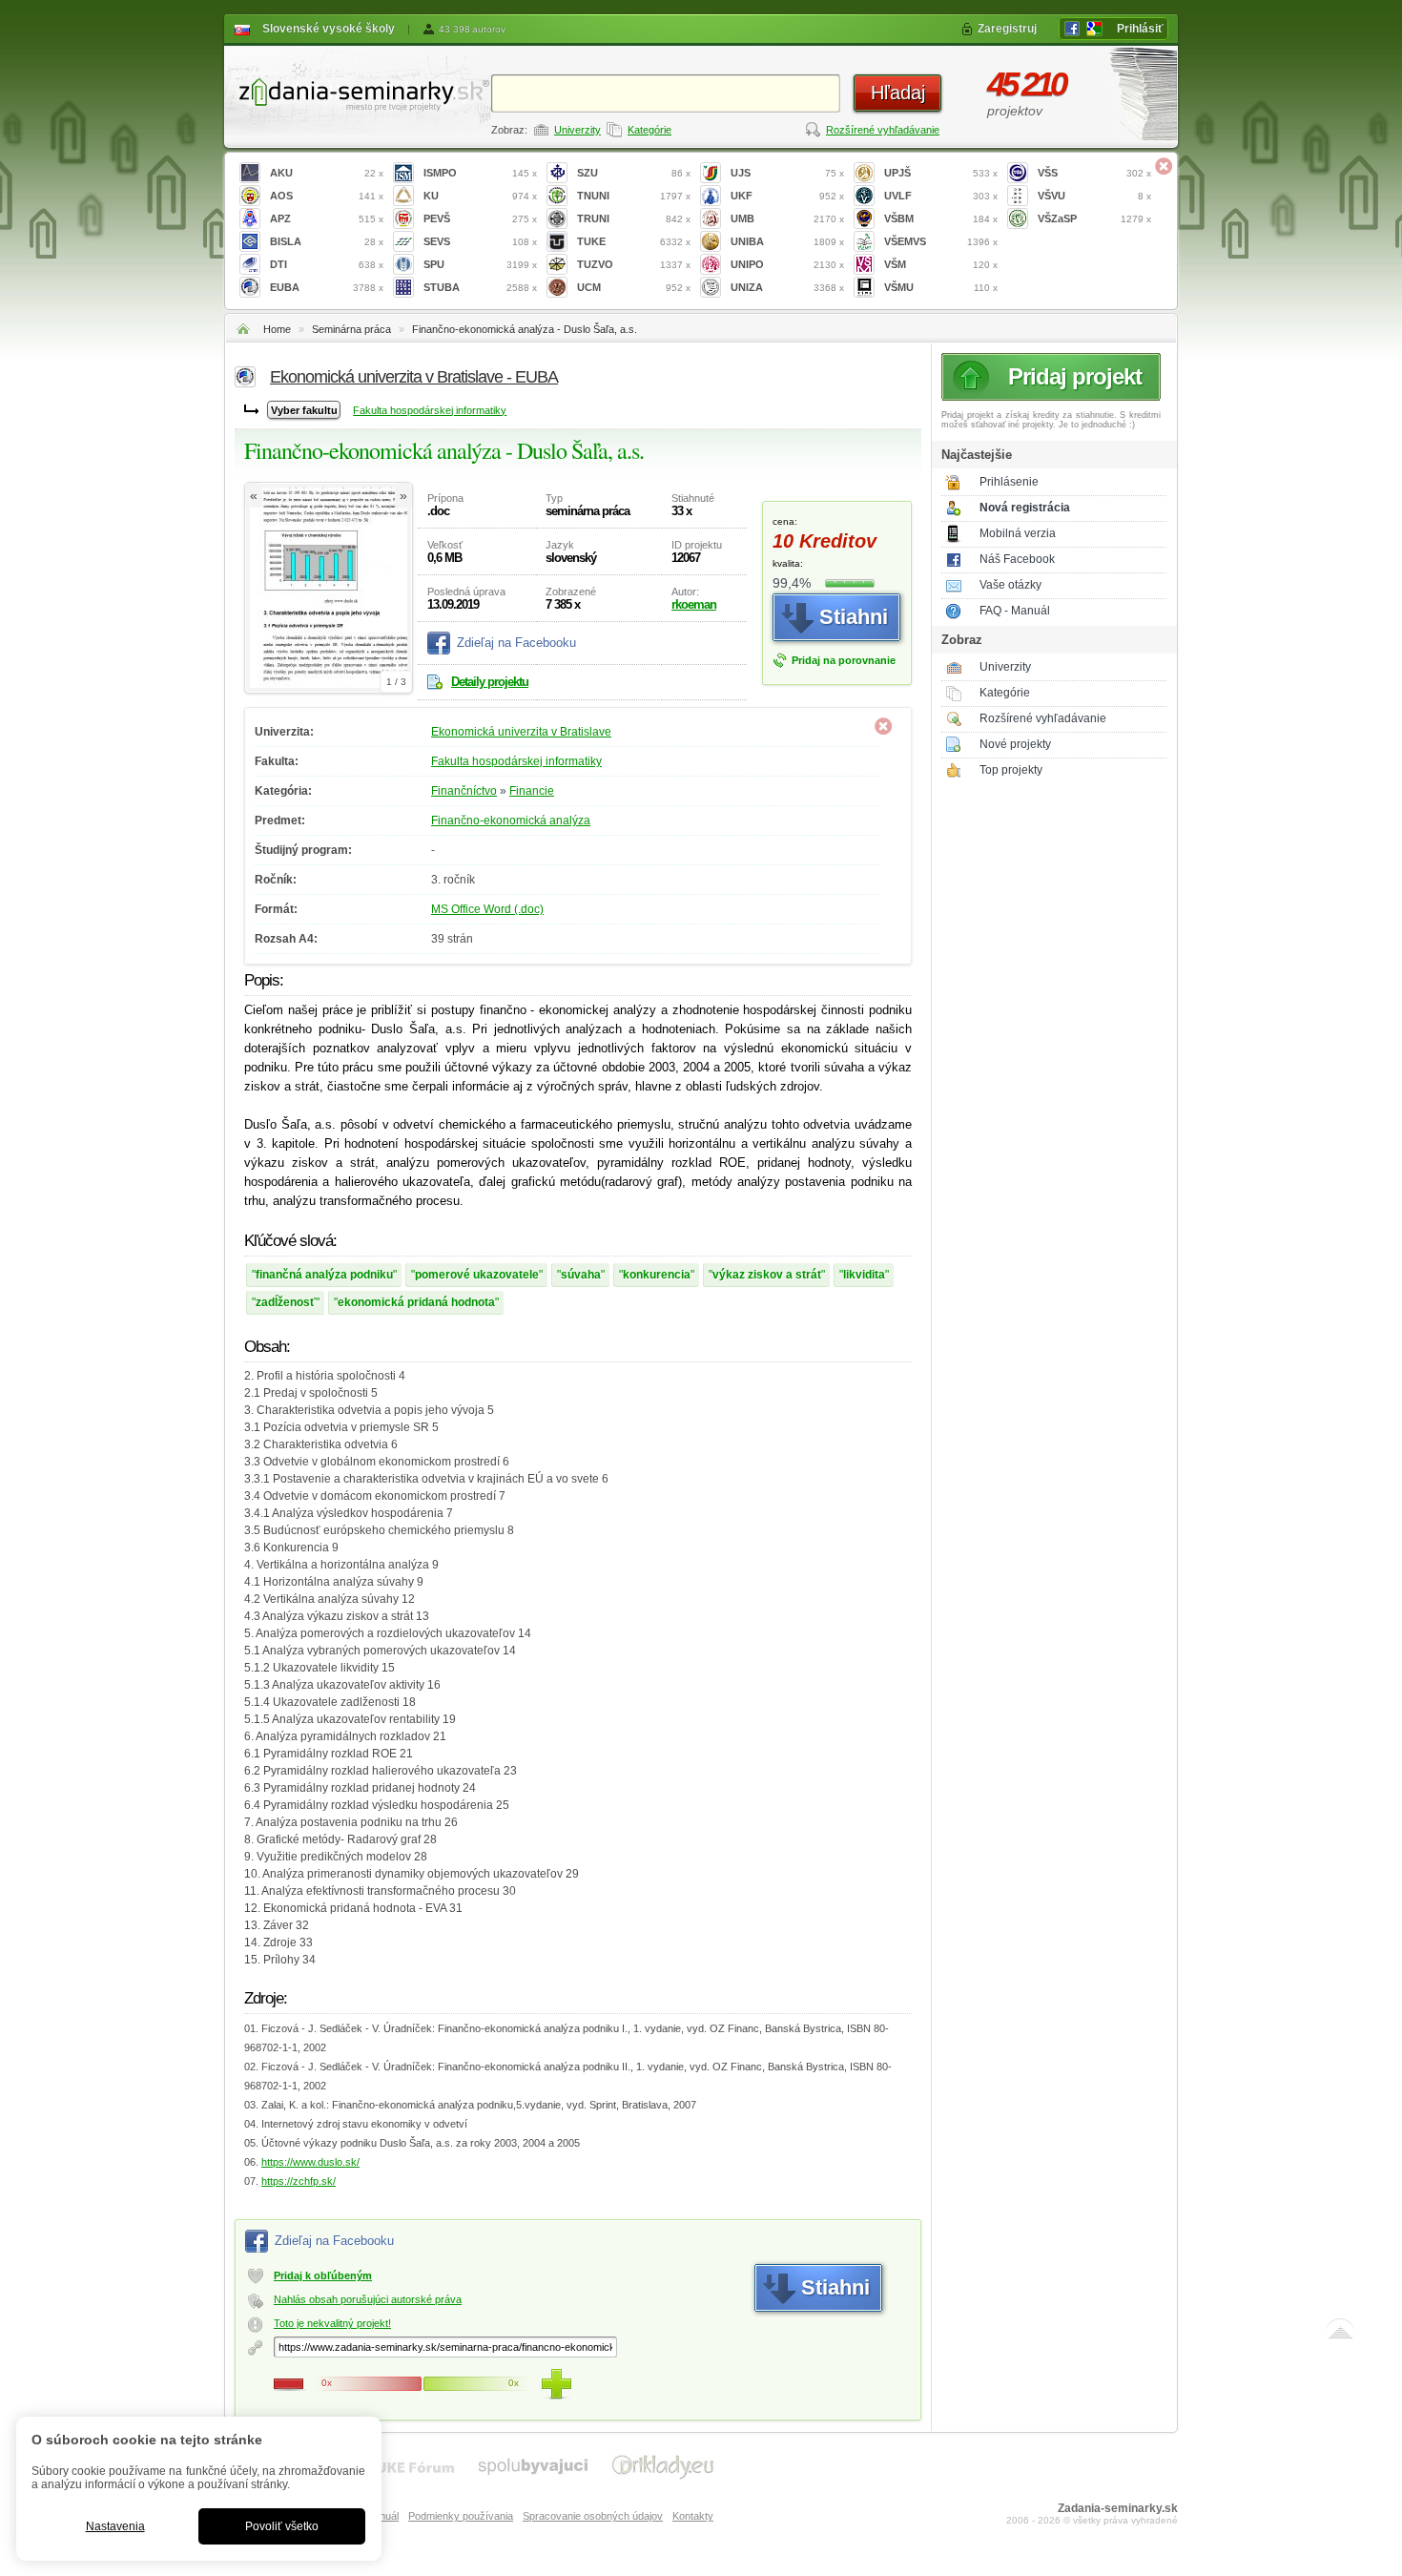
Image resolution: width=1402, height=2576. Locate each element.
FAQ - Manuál (1015, 611)
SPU (480, 264)
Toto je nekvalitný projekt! (332, 2323)
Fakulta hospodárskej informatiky (430, 410)
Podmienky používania (461, 2516)
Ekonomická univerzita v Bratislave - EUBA (414, 377)
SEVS (480, 241)
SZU (634, 173)
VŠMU (941, 287)
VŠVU (1094, 196)
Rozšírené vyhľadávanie (883, 130)
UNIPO (787, 264)
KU (480, 196)
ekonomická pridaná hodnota (416, 1302)
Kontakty (693, 2516)
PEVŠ (480, 218)
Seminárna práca (351, 329)
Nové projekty (1015, 744)
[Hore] (1340, 2333)
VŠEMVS (941, 241)
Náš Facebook (1017, 559)
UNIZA (787, 287)
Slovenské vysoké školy (329, 29)
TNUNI (634, 196)
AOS (327, 196)
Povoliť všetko (282, 2526)
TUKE (634, 241)
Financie (532, 791)
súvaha (581, 1275)
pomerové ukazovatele (477, 1275)
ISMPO (480, 173)
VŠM (941, 264)
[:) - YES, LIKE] (556, 2384)
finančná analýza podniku (324, 1275)
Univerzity (577, 130)
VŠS (1094, 173)
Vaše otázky (1010, 585)
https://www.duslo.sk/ (310, 2162)
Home (277, 329)
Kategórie (649, 130)
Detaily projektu (490, 682)
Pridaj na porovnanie (844, 660)
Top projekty (1011, 770)
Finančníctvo (464, 791)
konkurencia (657, 1275)
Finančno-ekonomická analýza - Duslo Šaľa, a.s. (525, 329)
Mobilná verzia (1018, 533)
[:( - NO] (289, 2384)
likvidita (864, 1275)
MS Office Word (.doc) (487, 909)
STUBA (480, 287)
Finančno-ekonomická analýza (511, 821)
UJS (787, 173)
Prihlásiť (1140, 29)
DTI (327, 264)
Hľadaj (898, 93)
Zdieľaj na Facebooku (516, 643)
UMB (787, 218)
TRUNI (634, 218)
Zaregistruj (1007, 29)
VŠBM (941, 218)
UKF (787, 196)
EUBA (327, 287)
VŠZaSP (1094, 218)
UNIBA (787, 241)
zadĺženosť (286, 1302)
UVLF (941, 196)
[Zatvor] (1164, 166)
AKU (327, 173)
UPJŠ (941, 173)
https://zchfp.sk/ (299, 2181)
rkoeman (694, 604)
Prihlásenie (1009, 482)
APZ (327, 218)
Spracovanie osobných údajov (593, 2516)
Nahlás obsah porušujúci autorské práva (368, 2299)
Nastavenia (115, 2526)
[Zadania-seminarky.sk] (358, 91)
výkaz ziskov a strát (767, 1275)
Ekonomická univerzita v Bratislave (521, 732)
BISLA (327, 241)
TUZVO (634, 264)
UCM (634, 287)
